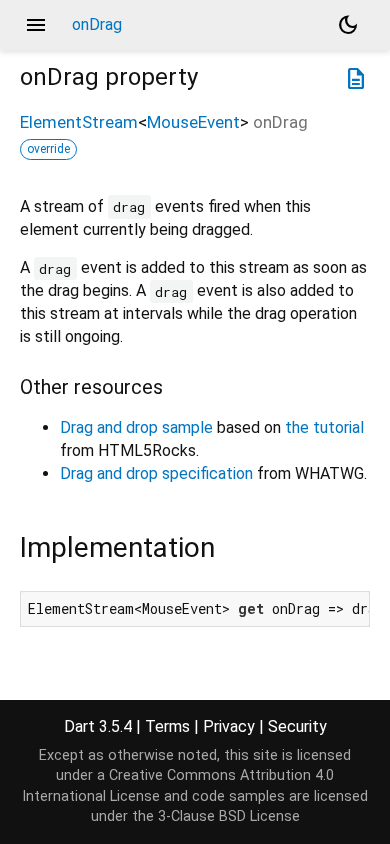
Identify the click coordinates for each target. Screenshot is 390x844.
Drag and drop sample (136, 427)
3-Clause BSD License (229, 816)
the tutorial (324, 427)
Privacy (229, 726)
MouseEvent (193, 122)
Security (297, 726)
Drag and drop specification (156, 473)
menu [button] (36, 25)
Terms (167, 726)
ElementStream (79, 122)
